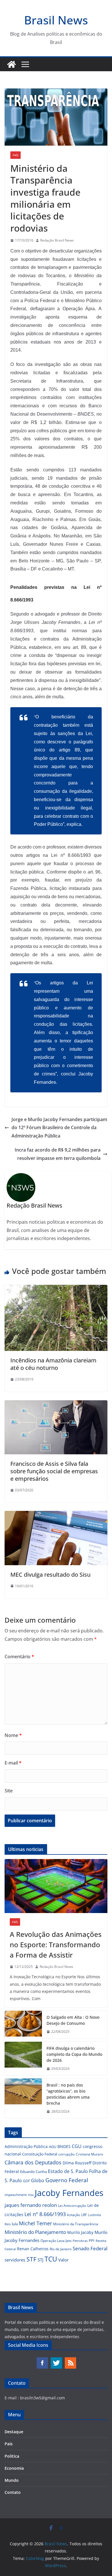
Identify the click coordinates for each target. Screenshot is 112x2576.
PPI (92, 2240)
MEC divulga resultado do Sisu (50, 1575)
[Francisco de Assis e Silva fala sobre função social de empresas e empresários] (56, 1404)
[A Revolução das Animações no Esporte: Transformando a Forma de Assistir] (56, 1886)
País (16, 155)
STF (31, 2259)
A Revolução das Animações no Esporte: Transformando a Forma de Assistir (56, 1944)
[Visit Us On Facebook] (42, 2360)
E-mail (13, 1763)
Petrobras (80, 2241)
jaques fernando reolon (31, 2205)
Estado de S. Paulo (68, 2171)
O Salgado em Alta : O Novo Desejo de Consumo (73, 2020)
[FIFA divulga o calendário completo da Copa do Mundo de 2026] (23, 2059)
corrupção (66, 2154)
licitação (74, 2215)
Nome (13, 1735)
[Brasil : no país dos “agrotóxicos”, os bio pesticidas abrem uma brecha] (23, 2098)
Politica (12, 2456)
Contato (13, 2492)
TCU (51, 2259)
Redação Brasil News (57, 240)
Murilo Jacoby (80, 2232)
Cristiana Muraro (89, 2154)
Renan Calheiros (33, 2249)
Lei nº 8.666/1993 (45, 2214)
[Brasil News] (11, 64)
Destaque (14, 2432)
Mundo (12, 2480)
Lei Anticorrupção (72, 2206)
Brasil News (56, 20)
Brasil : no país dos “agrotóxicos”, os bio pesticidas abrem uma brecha (68, 2094)
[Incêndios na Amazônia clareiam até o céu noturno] (56, 1289)
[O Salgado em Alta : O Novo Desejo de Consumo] (23, 2024)
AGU (53, 2147)
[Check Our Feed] (70, 2360)
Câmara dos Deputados (33, 2162)
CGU (77, 2146)
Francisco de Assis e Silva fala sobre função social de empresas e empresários (54, 1471)
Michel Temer (35, 2223)
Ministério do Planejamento (35, 2232)
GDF (26, 2181)
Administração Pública (26, 2146)
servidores (15, 2260)
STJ (40, 2260)
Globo (38, 2180)
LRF (84, 2215)
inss (31, 2195)
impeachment (16, 2195)
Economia (14, 2468)
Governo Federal (67, 2180)
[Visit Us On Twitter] (56, 2360)
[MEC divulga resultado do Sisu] (56, 1515)
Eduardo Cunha (33, 2172)
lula (15, 2224)
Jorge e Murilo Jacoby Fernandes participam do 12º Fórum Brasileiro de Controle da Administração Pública (59, 1128)
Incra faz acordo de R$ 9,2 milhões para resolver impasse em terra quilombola (58, 1154)
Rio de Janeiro (61, 2249)
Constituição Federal (40, 2154)
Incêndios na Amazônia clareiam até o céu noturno (53, 1364)
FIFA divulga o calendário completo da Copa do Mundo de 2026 (74, 2054)
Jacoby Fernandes (69, 2193)
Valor (63, 2260)
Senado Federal (90, 2248)
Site (9, 1791)
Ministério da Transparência (76, 2224)
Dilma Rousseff (77, 2163)
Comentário (19, 1657)
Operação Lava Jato (56, 2241)
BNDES (64, 2146)
